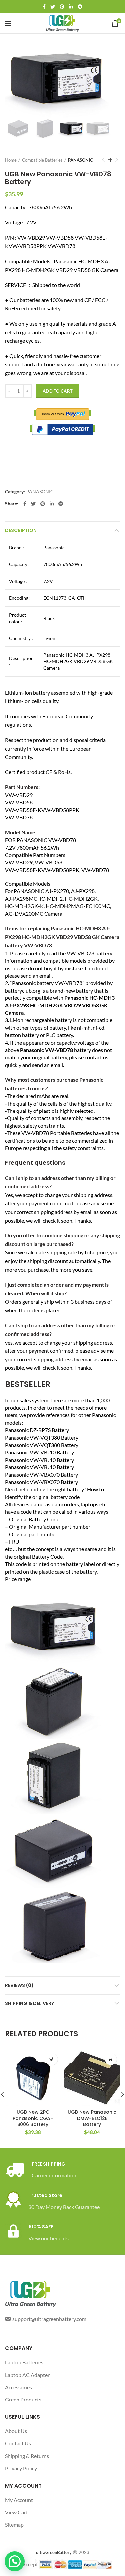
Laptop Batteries (24, 2362)
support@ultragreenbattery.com (49, 2319)
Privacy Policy (21, 2468)
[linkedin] (71, 7)
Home (11, 160)
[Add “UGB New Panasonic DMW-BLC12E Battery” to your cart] (111, 2059)
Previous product (103, 160)
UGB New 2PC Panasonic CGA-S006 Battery (33, 2118)
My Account (19, 2500)
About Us (16, 2431)
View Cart (16, 2512)
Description (21, 530)
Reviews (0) (19, 1985)
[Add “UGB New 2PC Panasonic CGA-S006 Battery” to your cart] (52, 2059)
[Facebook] (44, 7)
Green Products (23, 2399)
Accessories (18, 2387)
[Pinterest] (62, 7)
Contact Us (18, 2443)
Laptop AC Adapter (27, 2375)
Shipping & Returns (27, 2456)
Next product (117, 160)
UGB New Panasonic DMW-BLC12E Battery (92, 2118)
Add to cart (58, 391)
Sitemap (14, 2525)
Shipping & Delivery (29, 2003)
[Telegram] (80, 7)
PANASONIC (80, 160)
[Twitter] (53, 7)
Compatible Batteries (42, 160)
